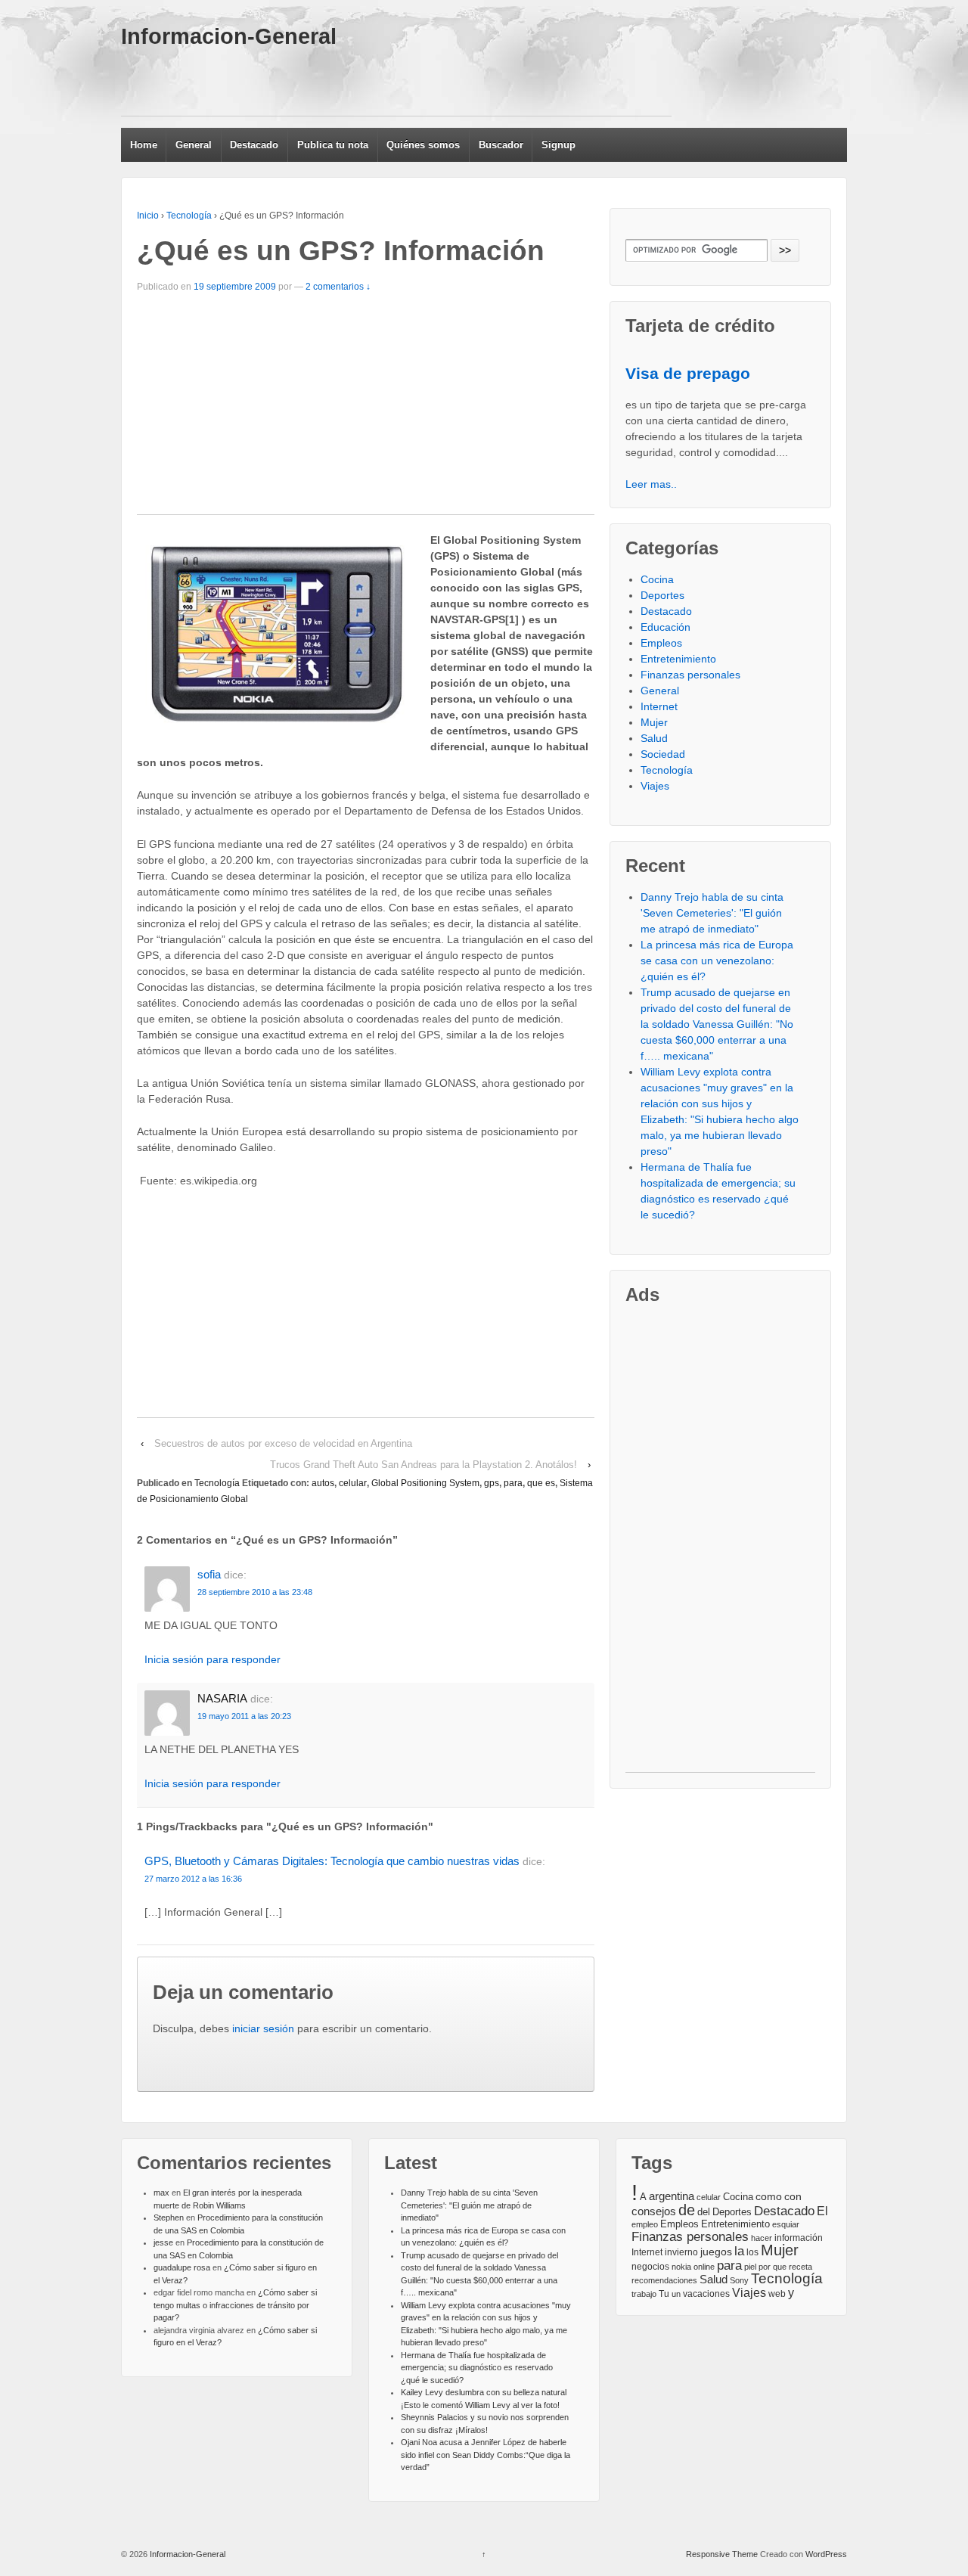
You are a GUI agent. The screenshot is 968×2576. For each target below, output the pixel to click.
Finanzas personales (690, 675)
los (752, 2252)
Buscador (501, 145)
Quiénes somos (423, 145)
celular (353, 1483)
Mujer (654, 722)
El (822, 2211)
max (161, 2193)
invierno (681, 2252)
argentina (672, 2196)
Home (144, 145)
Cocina (657, 579)
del (704, 2212)
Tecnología (189, 216)
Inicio (148, 216)
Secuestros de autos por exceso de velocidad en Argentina (283, 1443)
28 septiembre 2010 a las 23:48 (255, 1592)
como (769, 2197)
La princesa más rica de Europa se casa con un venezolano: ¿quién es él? (717, 961)
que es (541, 1483)
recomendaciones (664, 2280)
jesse (163, 2242)
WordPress (826, 2554)
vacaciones (706, 2294)
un (676, 2294)
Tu (664, 2294)
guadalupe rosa (182, 2267)
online (704, 2267)
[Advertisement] (396, 82)
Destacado (254, 145)
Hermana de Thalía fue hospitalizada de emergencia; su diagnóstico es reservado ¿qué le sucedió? (477, 2368)
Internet (659, 706)
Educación (665, 627)
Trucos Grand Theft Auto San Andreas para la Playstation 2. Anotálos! (423, 1465)
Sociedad (663, 754)
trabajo (644, 2294)
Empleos (661, 643)
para (513, 1483)
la (739, 2251)
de (687, 2210)
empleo (645, 2224)
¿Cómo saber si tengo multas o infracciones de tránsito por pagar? (235, 2305)
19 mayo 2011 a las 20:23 (244, 1716)
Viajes (655, 786)
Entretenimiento (678, 659)
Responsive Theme (722, 2554)
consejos (654, 2211)
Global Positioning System (425, 1483)
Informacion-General (229, 36)
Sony (739, 2280)
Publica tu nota (333, 145)
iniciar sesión (263, 2028)
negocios (650, 2267)
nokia (681, 2267)
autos (323, 1483)
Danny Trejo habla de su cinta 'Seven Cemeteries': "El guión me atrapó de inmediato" (712, 913)
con (793, 2196)
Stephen (169, 2218)
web (777, 2294)
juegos (716, 2252)
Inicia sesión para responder (213, 1659)
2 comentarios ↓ (338, 287)
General (194, 145)
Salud (654, 738)
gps (492, 1483)
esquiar (786, 2224)
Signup (558, 145)
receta (800, 2267)
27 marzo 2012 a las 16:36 (193, 1879)
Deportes (662, 595)
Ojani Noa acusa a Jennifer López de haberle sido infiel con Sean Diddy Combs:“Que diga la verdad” (486, 2455)
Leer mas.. (651, 484)
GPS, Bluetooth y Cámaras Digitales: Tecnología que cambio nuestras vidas (332, 1861)
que (780, 2267)
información (799, 2238)
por (765, 2267)
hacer (762, 2238)
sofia (209, 1574)
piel (750, 2267)
